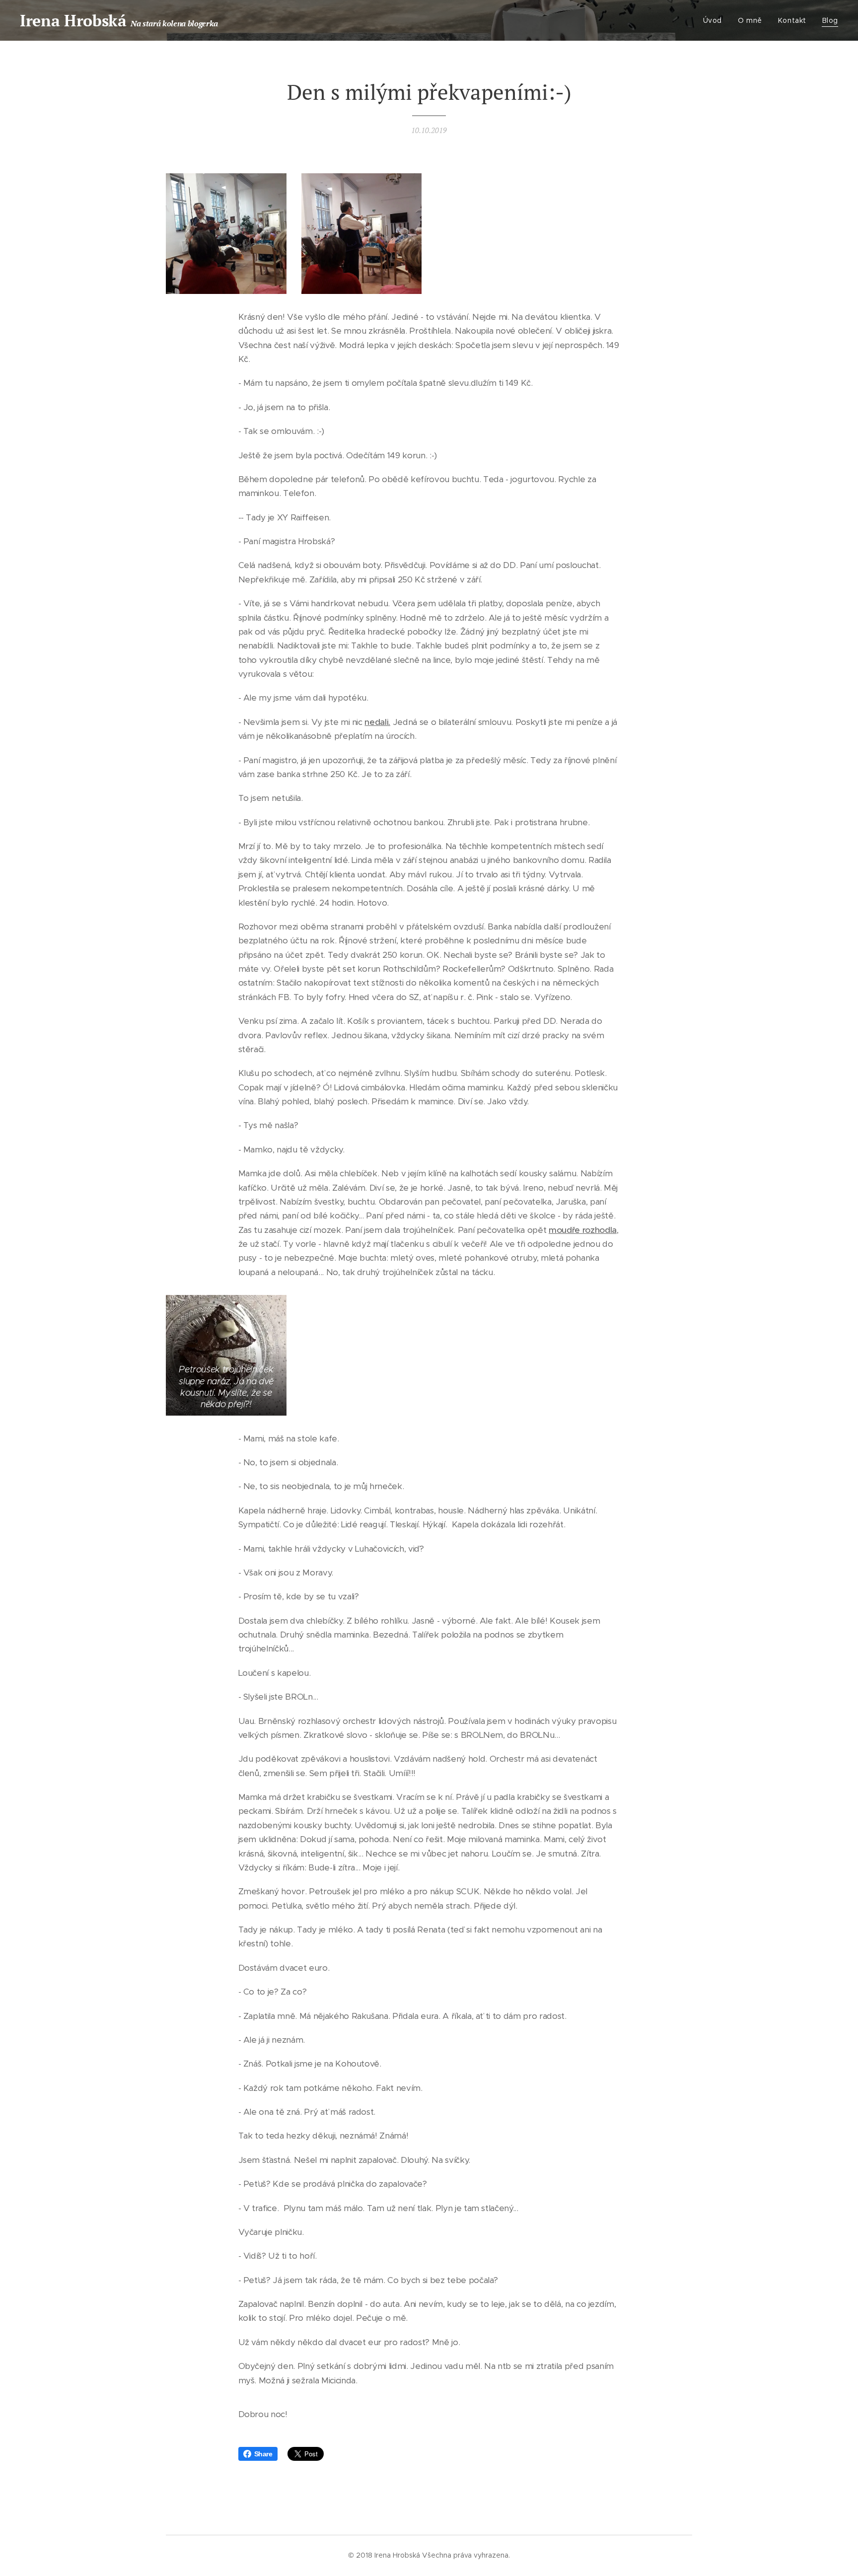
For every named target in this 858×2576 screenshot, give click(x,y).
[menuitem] (715, 20)
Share (263, 2454)
